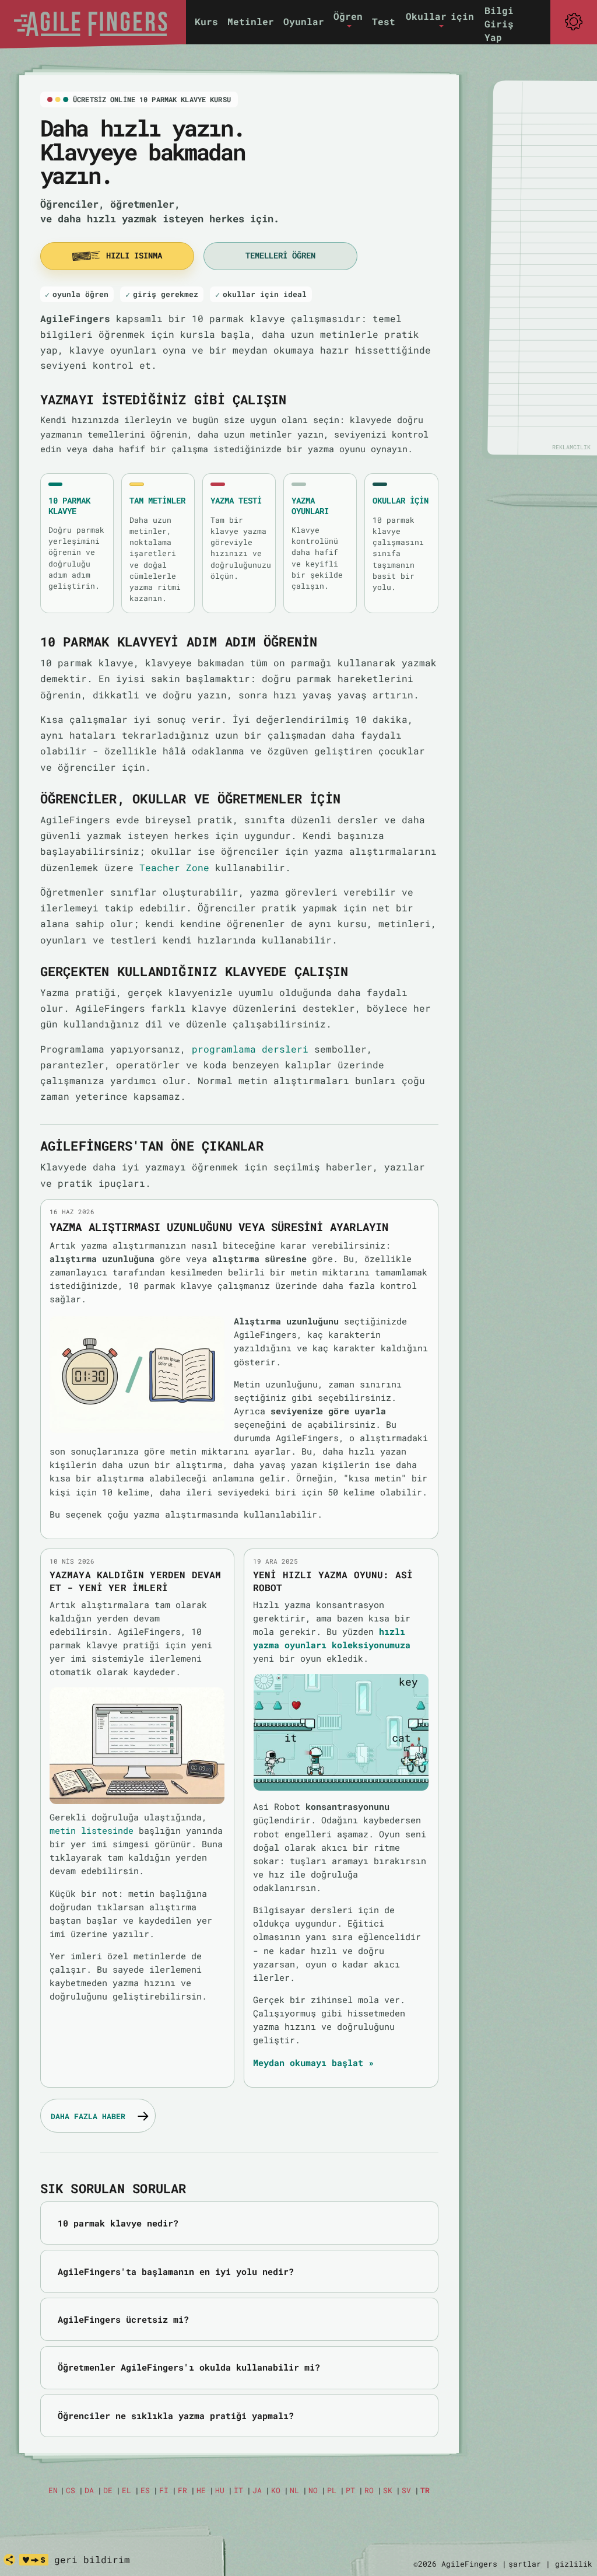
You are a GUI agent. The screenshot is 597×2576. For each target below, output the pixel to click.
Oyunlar (304, 21)
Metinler (251, 21)
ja (257, 2490)
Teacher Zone (174, 867)
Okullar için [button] (440, 16)
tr (425, 2490)
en (53, 2490)
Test (384, 21)
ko (276, 2490)
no (313, 2490)
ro (369, 2490)
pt (350, 2490)
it (238, 2490)
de (108, 2490)
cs (71, 2490)
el (127, 2490)
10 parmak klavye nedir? (118, 2223)
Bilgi (499, 10)
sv (406, 2490)
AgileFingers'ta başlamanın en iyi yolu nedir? (176, 2271)
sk (388, 2490)
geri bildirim (92, 2559)
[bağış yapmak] (34, 2560)
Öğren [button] (348, 16)
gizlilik (574, 2564)
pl (332, 2490)
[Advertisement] (550, 267)
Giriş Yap (499, 30)
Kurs (206, 21)
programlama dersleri (250, 1049)
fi (164, 2490)
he (201, 2490)
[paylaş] (9, 2560)
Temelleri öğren (280, 256)
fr (182, 2490)
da (89, 2490)
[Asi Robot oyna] (341, 1732)
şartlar (525, 2564)
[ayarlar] (574, 22)
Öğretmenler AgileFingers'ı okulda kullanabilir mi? (189, 2367)
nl (294, 2490)
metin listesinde (92, 1830)
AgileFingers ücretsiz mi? (123, 2319)
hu (220, 2490)
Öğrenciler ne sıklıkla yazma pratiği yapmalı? (176, 2416)
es (145, 2490)
